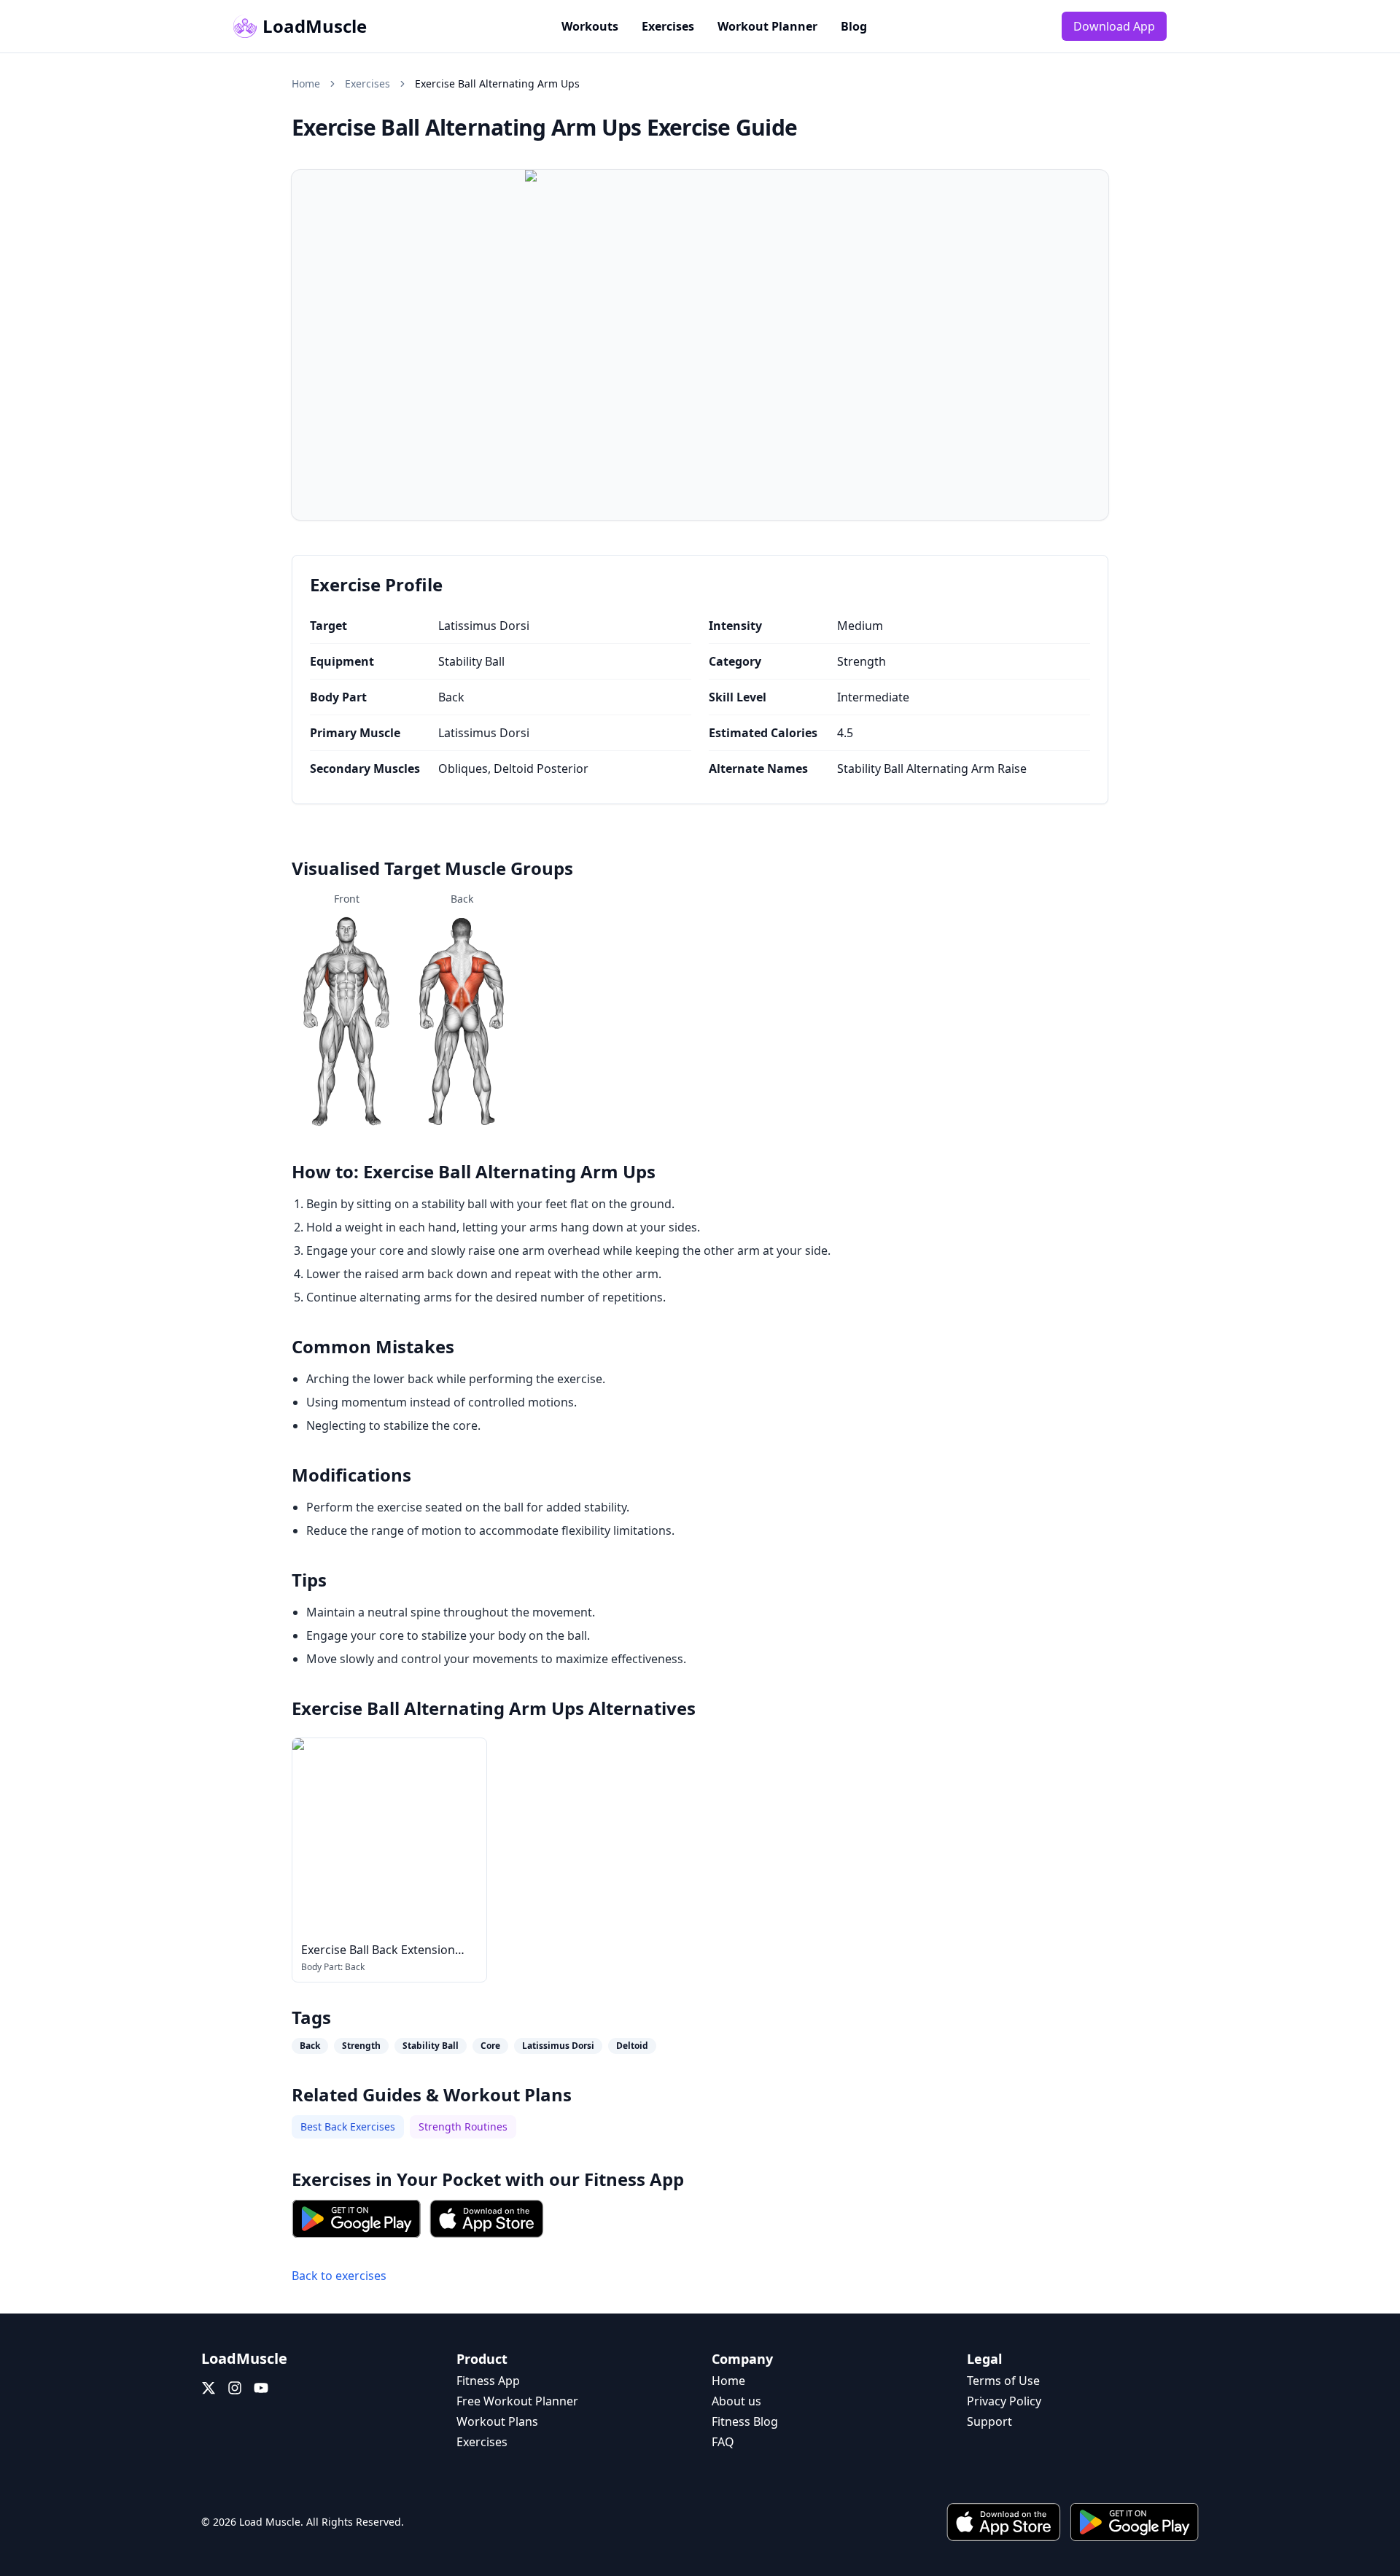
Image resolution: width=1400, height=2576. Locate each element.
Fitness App (634, 2179)
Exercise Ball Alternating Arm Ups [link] (497, 83)
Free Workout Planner (517, 2401)
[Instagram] (235, 2388)
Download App (1114, 26)
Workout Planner (767, 26)
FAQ (723, 2442)
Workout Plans (497, 2421)
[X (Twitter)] (209, 2388)
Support (989, 2421)
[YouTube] (261, 2388)
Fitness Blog (745, 2421)
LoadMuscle (315, 26)
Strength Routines (463, 2126)
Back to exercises (339, 2276)
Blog (854, 26)
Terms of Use (1003, 2381)
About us (736, 2401)
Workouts (590, 26)
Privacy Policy (1004, 2401)
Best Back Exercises (348, 2126)
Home (306, 83)
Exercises (668, 26)
